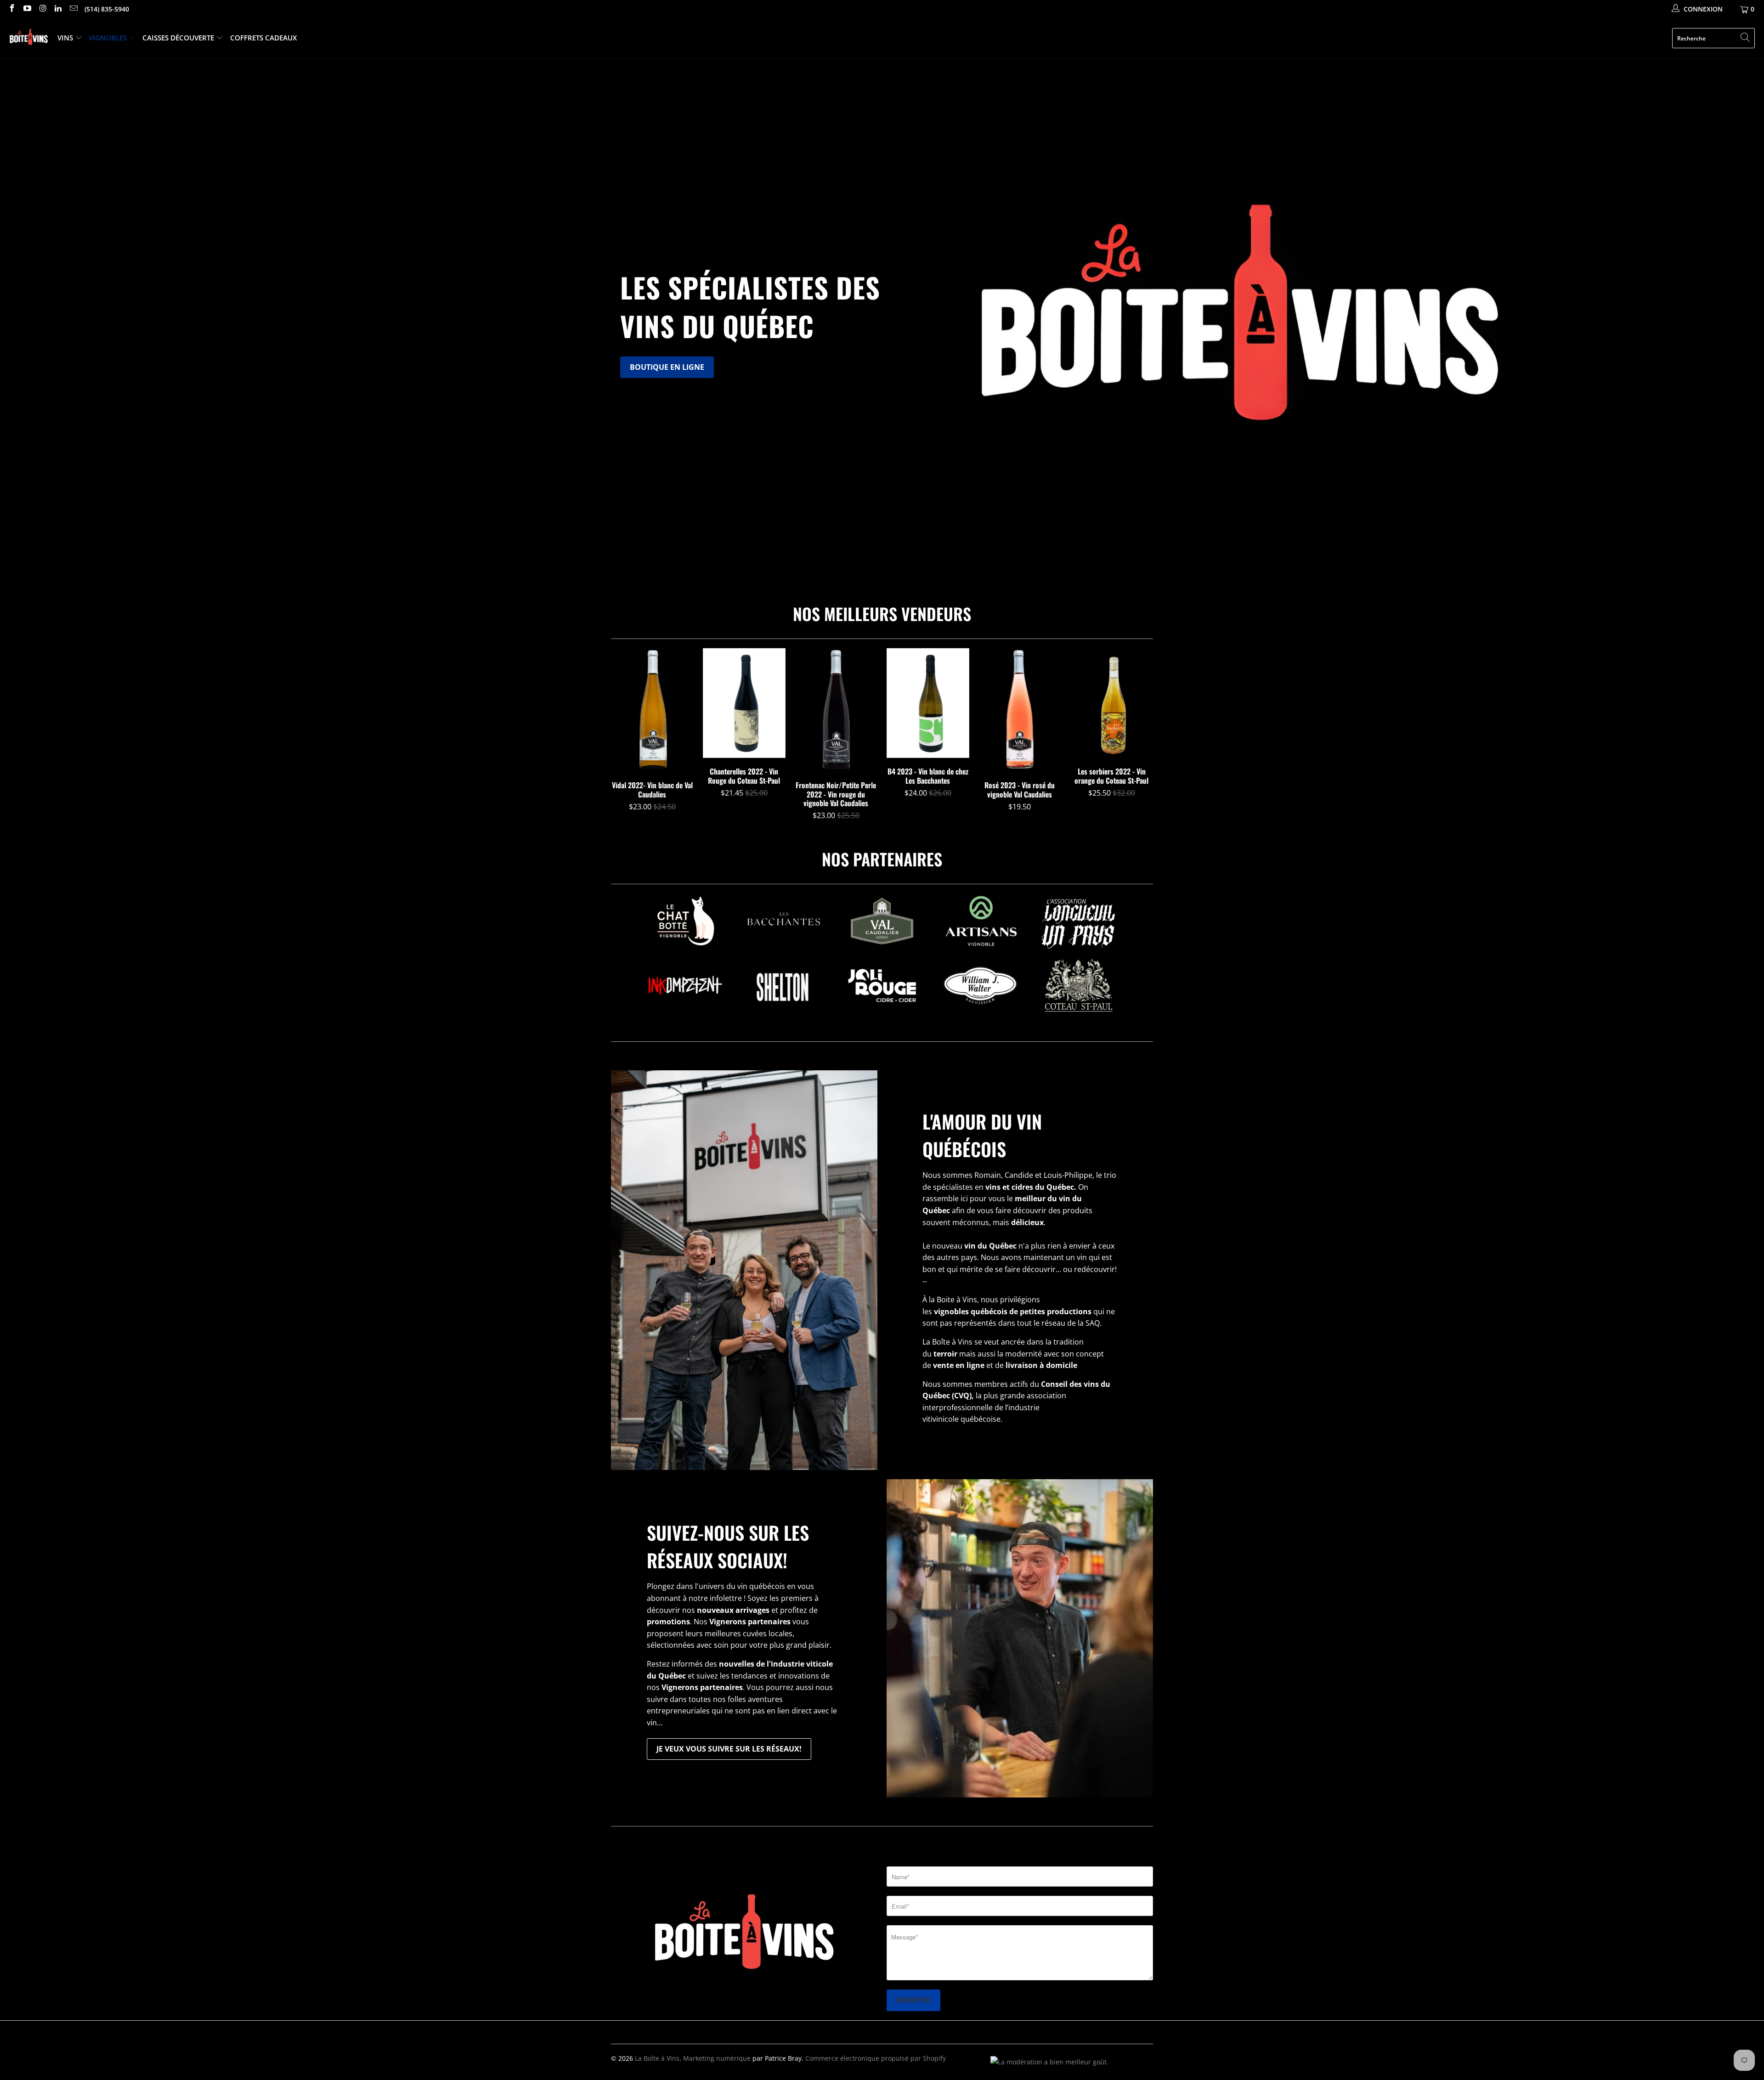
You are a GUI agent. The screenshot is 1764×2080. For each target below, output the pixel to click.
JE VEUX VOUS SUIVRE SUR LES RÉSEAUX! (729, 1749)
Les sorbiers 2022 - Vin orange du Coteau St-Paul (1112, 703)
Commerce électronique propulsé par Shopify (876, 2058)
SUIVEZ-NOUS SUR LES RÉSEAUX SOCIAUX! (728, 1546)
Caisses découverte (179, 38)
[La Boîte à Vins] (29, 38)
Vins (66, 38)
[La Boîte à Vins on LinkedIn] (58, 9)
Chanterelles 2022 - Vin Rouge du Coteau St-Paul (744, 703)
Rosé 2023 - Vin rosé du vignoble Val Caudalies (1020, 710)
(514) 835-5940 (107, 9)
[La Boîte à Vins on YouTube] (27, 9)
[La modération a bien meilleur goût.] (1049, 2062)
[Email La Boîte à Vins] (73, 9)
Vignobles (109, 38)
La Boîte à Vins (657, 2058)
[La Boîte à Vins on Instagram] (42, 9)
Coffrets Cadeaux (263, 38)
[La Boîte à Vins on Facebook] (11, 9)
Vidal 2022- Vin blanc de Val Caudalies (652, 710)
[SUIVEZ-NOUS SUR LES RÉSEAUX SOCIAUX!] (1020, 1638)
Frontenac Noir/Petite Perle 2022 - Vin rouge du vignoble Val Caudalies (836, 710)
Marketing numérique (717, 2058)
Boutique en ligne (667, 367)
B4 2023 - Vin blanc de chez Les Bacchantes (928, 703)
